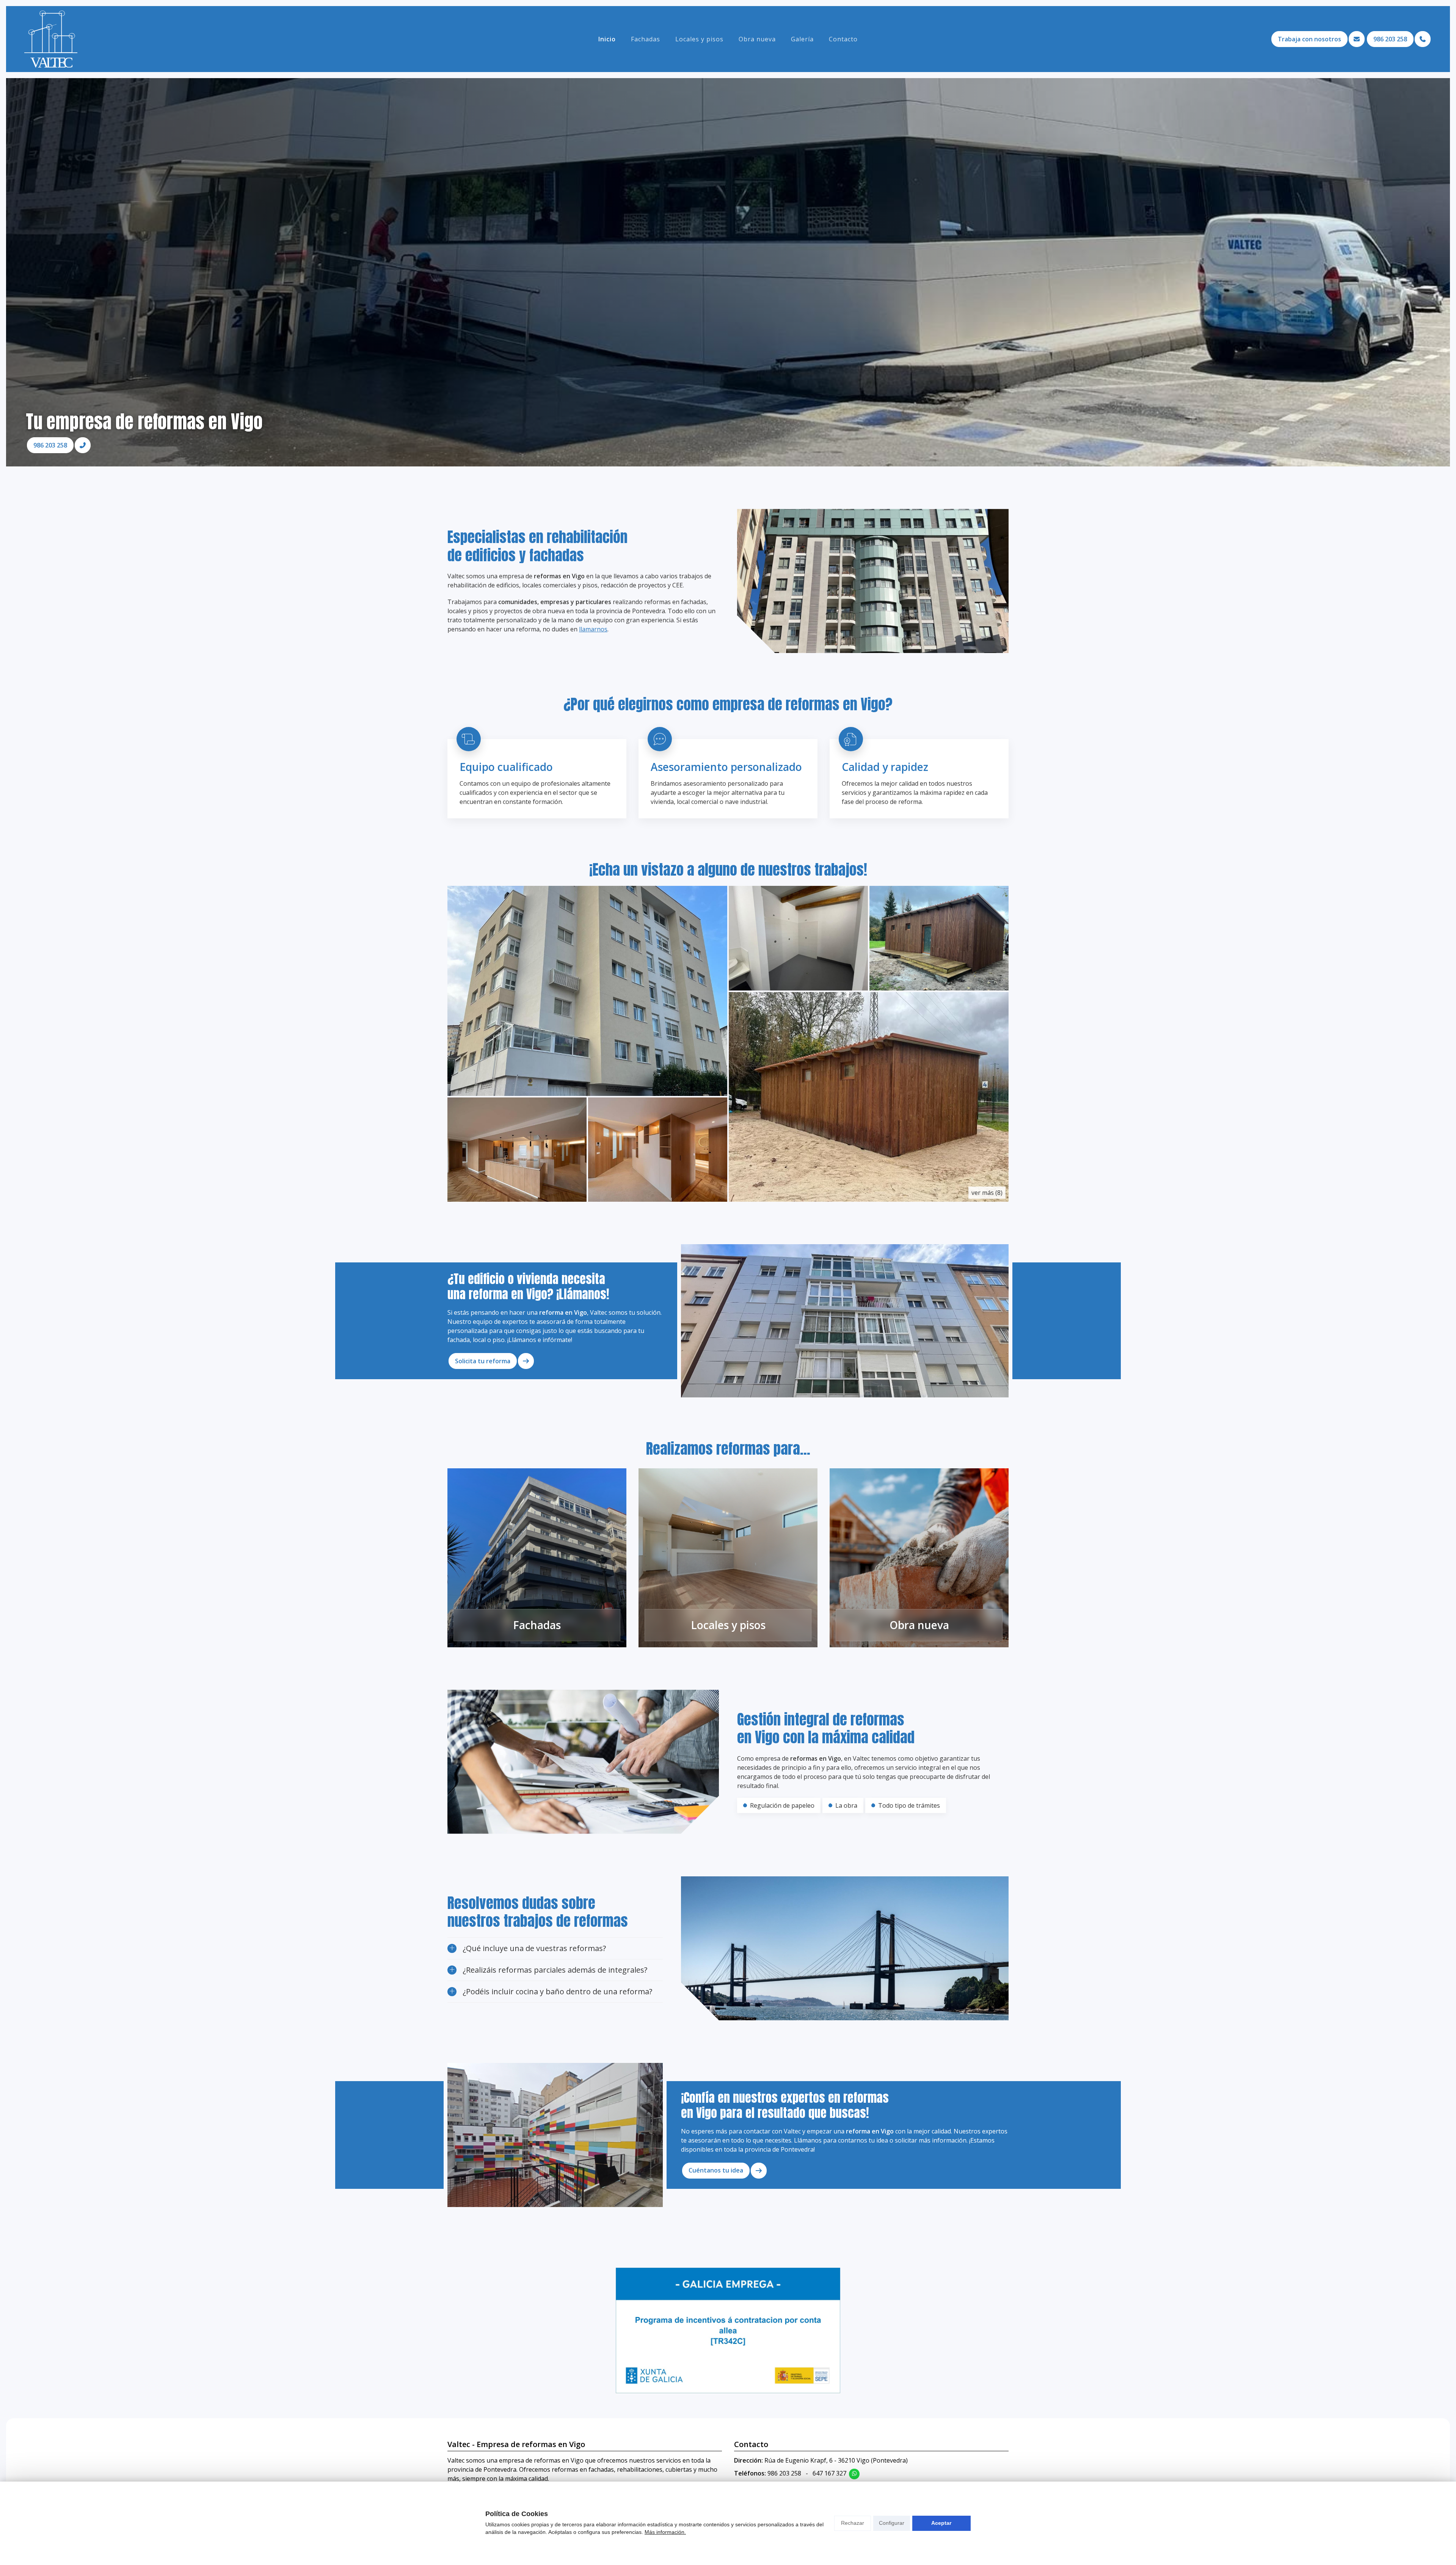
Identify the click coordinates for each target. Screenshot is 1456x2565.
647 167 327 (829, 2473)
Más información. (665, 2532)
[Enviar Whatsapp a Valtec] (854, 2474)
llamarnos (593, 629)
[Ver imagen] (587, 991)
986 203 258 (784, 2473)
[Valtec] (51, 39)
